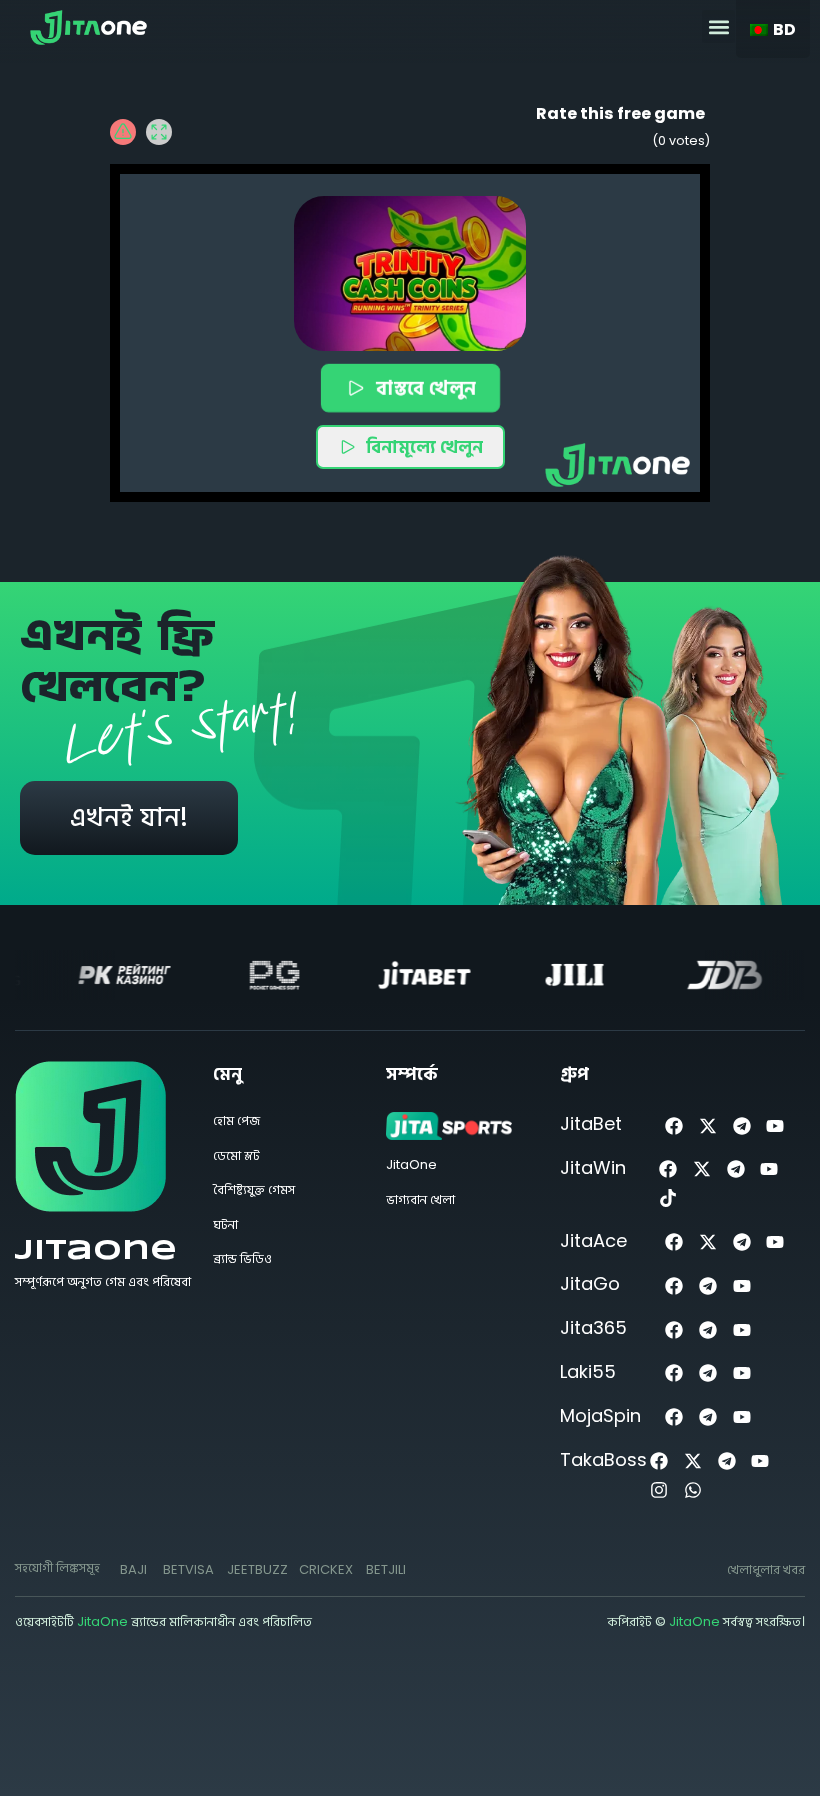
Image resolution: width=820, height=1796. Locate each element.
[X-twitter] (707, 1125)
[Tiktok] (668, 1198)
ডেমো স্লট (236, 1155)
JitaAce (593, 1240)
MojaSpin (600, 1415)
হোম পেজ (236, 1120)
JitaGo (590, 1283)
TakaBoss (603, 1459)
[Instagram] (659, 1489)
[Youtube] (775, 1125)
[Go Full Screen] (159, 132)
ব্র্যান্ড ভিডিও (242, 1258)
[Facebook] (674, 1125)
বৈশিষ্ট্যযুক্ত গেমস (254, 1189)
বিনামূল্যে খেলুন (424, 446)
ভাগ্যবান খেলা (420, 1199)
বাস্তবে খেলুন (425, 387)
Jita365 (593, 1327)
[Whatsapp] (692, 1489)
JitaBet (591, 1123)
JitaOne (96, 1251)
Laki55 (588, 1371)
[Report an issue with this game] (123, 132)
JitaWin (593, 1167)
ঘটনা (225, 1224)
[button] (718, 26)
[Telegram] (741, 1125)
